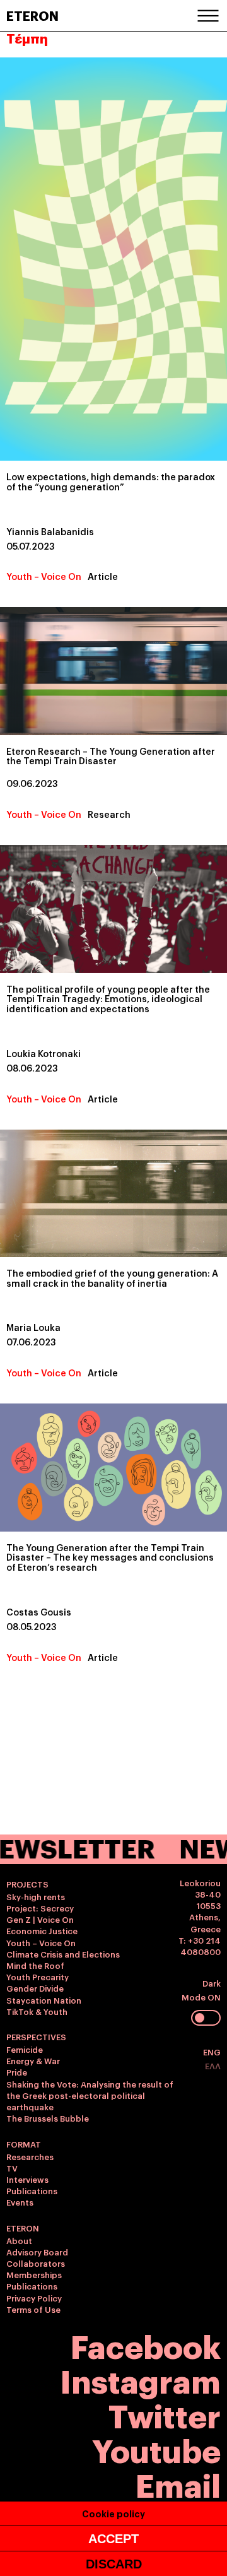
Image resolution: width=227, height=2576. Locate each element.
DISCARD (114, 2564)
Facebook (146, 2345)
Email (178, 2484)
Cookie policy (113, 2513)
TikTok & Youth (37, 2011)
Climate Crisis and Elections (63, 1954)
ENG (212, 2052)
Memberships (34, 2274)
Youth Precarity (38, 1976)
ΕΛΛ (213, 2065)
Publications (32, 2190)
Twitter (165, 2414)
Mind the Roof (35, 1965)
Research (109, 814)
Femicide (25, 2049)
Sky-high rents (36, 1896)
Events (20, 2202)
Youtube (156, 2449)
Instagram (140, 2379)
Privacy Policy (34, 2298)
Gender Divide (35, 1988)
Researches (30, 2156)
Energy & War (33, 2060)
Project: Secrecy (40, 1908)
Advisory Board (37, 2252)
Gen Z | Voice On (40, 1919)
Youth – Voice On (44, 576)
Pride (17, 2072)
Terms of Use (33, 2309)
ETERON (32, 15)
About (19, 2240)
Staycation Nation (44, 2000)
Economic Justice (42, 1930)
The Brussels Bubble (48, 2118)
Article (103, 576)
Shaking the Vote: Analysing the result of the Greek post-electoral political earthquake (90, 2095)
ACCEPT (113, 2539)
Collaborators (36, 2263)
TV (12, 2168)
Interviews (27, 2179)
